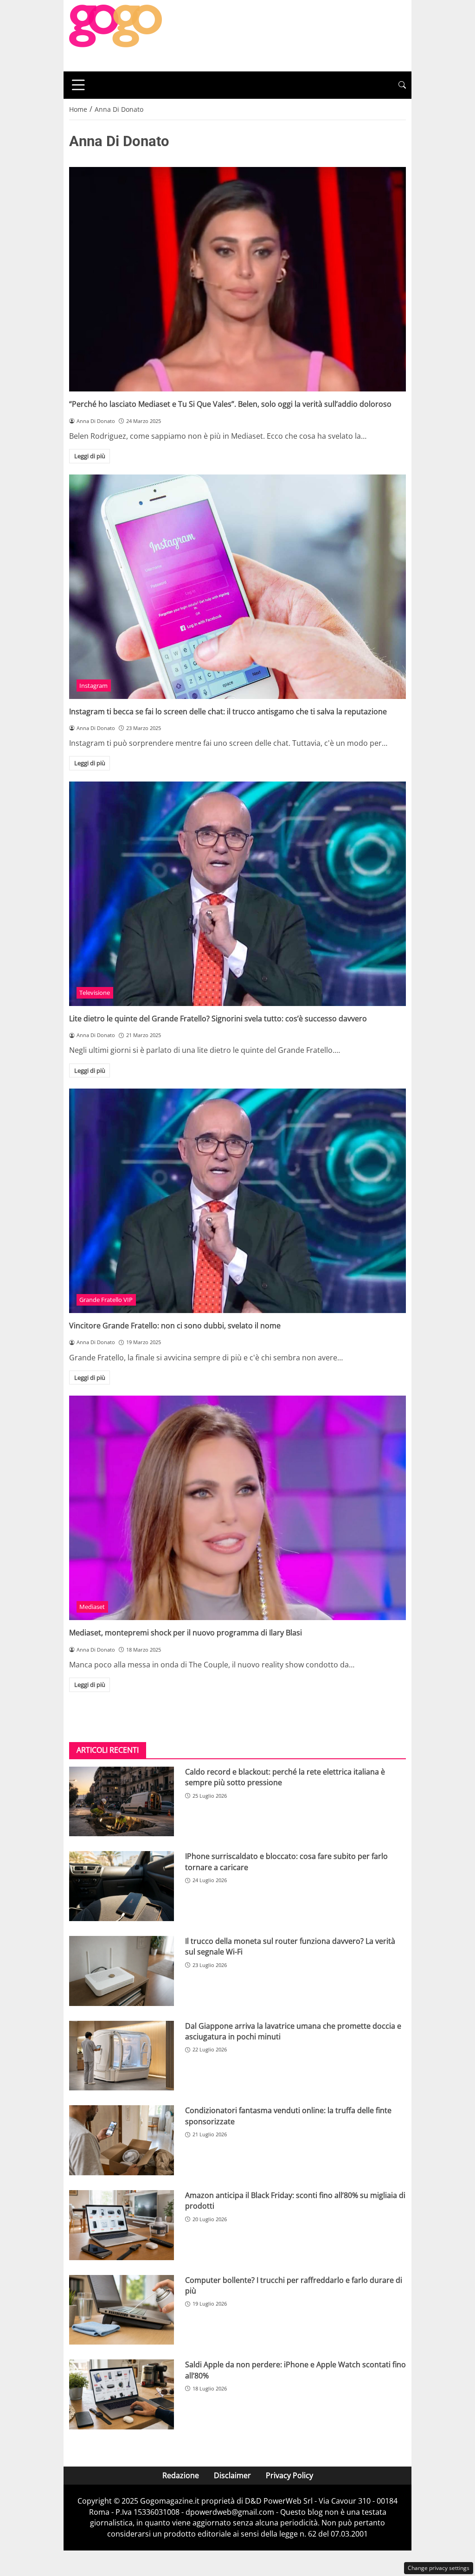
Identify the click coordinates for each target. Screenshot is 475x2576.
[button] (402, 85)
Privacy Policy (289, 2475)
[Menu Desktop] (78, 85)
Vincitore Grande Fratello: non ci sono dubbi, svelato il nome (175, 1326)
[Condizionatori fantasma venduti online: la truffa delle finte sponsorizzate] (122, 2140)
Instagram (93, 686)
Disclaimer (232, 2475)
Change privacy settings (439, 2568)
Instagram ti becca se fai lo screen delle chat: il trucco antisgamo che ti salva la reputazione (228, 711)
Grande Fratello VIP (106, 1300)
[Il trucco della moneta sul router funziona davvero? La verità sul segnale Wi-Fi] (122, 1971)
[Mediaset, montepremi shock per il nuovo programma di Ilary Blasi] (237, 1508)
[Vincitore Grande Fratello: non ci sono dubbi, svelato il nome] (237, 1201)
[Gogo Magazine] (116, 35)
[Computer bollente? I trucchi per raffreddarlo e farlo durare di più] (122, 2310)
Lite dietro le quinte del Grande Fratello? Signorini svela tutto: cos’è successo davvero (218, 1019)
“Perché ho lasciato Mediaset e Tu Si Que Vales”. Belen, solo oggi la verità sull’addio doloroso (230, 404)
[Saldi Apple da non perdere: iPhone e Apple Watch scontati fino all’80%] (122, 2394)
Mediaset (92, 1607)
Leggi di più (90, 456)
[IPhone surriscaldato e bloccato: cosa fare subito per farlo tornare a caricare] (122, 1886)
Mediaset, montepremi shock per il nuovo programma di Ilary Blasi (186, 1633)
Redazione (181, 2475)
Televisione (95, 993)
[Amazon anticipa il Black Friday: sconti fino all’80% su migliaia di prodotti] (122, 2225)
